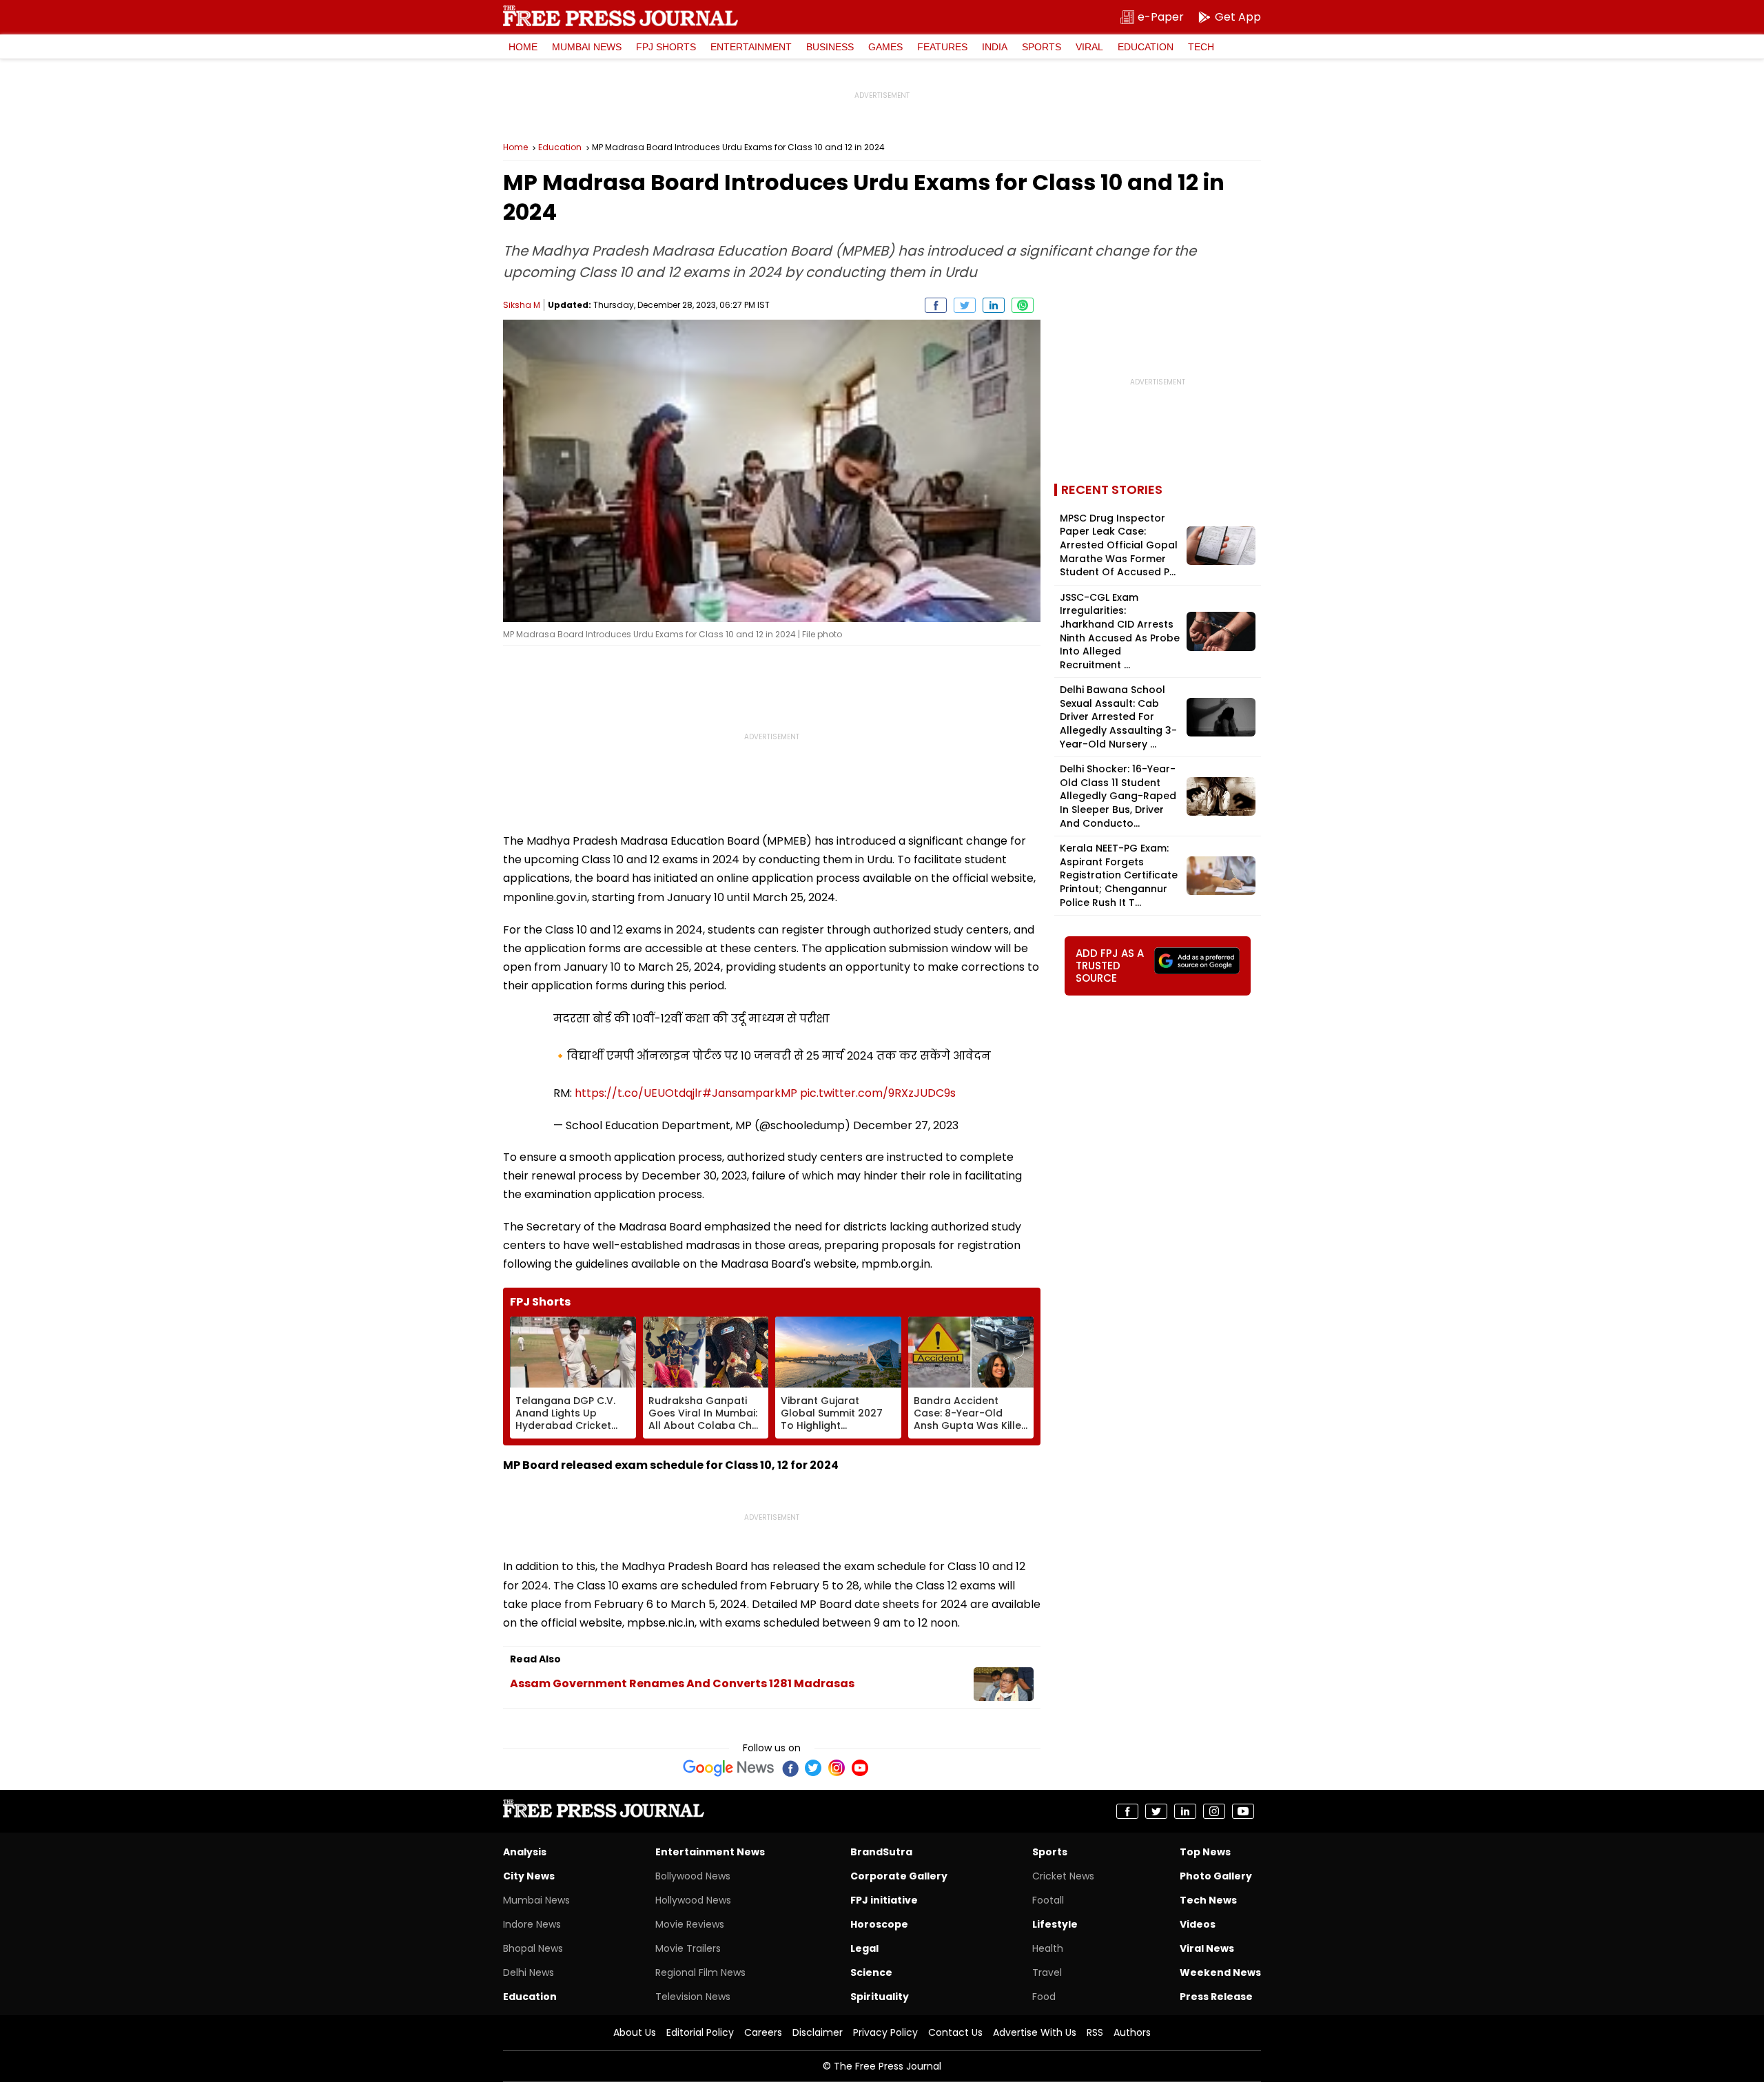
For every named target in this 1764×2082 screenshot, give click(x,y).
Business (830, 47)
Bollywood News (693, 1876)
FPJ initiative (884, 1900)
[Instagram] (837, 1768)
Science (871, 1972)
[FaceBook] (790, 1768)
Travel (1047, 1972)
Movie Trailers (688, 1948)
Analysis (525, 1852)
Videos (1198, 1924)
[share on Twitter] (965, 305)
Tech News (1208, 1900)
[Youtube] (860, 1768)
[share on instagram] (1214, 1811)
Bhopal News (533, 1948)
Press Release (1216, 1997)
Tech (1201, 47)
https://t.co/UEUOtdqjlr (638, 1093)
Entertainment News (710, 1852)
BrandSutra (881, 1852)
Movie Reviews (690, 1924)
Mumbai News (587, 47)
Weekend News (1220, 1972)
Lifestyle (1055, 1924)
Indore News (532, 1924)
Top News (1205, 1852)
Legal (864, 1948)
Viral (1089, 47)
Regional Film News (700, 1972)
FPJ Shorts (666, 47)
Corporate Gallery (899, 1876)
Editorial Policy (700, 2032)
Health (1048, 1948)
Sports (1042, 47)
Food (1044, 1997)
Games (885, 47)
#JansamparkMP (750, 1093)
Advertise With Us (1035, 2032)
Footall (1048, 1900)
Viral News (1207, 1948)
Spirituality (880, 1997)
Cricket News (1063, 1876)
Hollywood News (693, 1900)
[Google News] (729, 1768)
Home (523, 47)
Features (942, 47)
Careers (763, 2032)
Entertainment (751, 47)
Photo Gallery (1216, 1876)
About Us (635, 2032)
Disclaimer (818, 2032)
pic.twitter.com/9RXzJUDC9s (878, 1093)
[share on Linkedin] (994, 305)
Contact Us (955, 2032)
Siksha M (522, 305)
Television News (693, 1997)
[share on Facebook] (936, 305)
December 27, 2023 (906, 1125)
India (995, 47)
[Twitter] (813, 1768)
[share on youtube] (1243, 1811)
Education (1146, 47)
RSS (1095, 2032)
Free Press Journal (621, 16)
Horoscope (879, 1924)
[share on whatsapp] (1023, 305)
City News (529, 1876)
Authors (1132, 2032)
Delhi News (529, 1972)
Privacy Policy (885, 2032)
